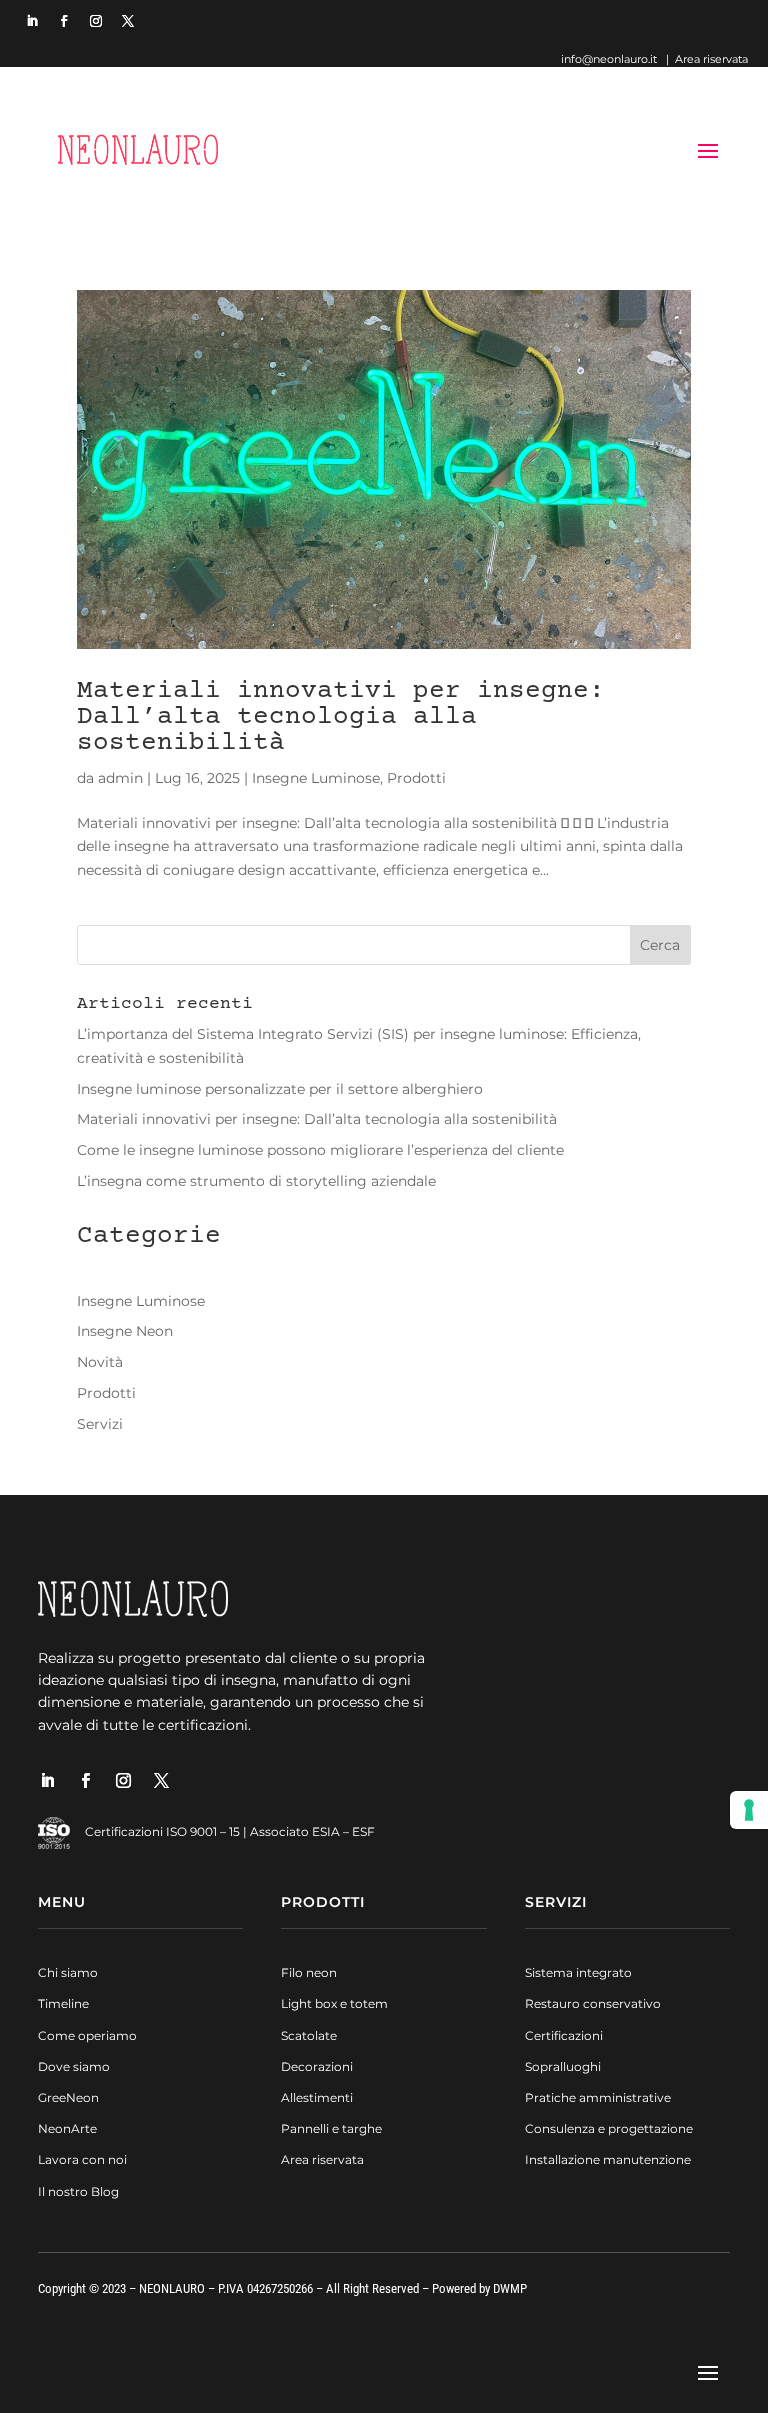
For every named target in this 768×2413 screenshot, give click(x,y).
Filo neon (309, 1972)
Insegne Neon (125, 1331)
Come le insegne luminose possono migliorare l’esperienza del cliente (320, 1150)
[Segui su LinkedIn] (32, 21)
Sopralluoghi (563, 2066)
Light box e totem (334, 2003)
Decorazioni (317, 2066)
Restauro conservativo (593, 2003)
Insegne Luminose (316, 778)
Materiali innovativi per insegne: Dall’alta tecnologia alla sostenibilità (341, 717)
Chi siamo (68, 1972)
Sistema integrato (578, 1972)
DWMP (510, 2288)
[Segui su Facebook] (64, 21)
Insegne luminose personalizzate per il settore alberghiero (280, 1089)
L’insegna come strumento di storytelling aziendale (256, 1181)
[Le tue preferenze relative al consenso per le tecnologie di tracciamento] (749, 1810)
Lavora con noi (82, 2159)
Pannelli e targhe (331, 2128)
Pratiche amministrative (598, 2097)
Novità (100, 1362)
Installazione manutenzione (608, 2159)
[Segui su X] (128, 21)
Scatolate (309, 2035)
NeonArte (67, 2128)
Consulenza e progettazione (609, 2128)
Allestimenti (317, 2097)
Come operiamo (87, 2035)
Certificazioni (564, 2035)
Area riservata (711, 59)
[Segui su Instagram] (96, 21)
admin (120, 778)
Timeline (63, 2003)
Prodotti (416, 778)
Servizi (100, 1424)
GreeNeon (68, 2097)
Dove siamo (74, 2066)
